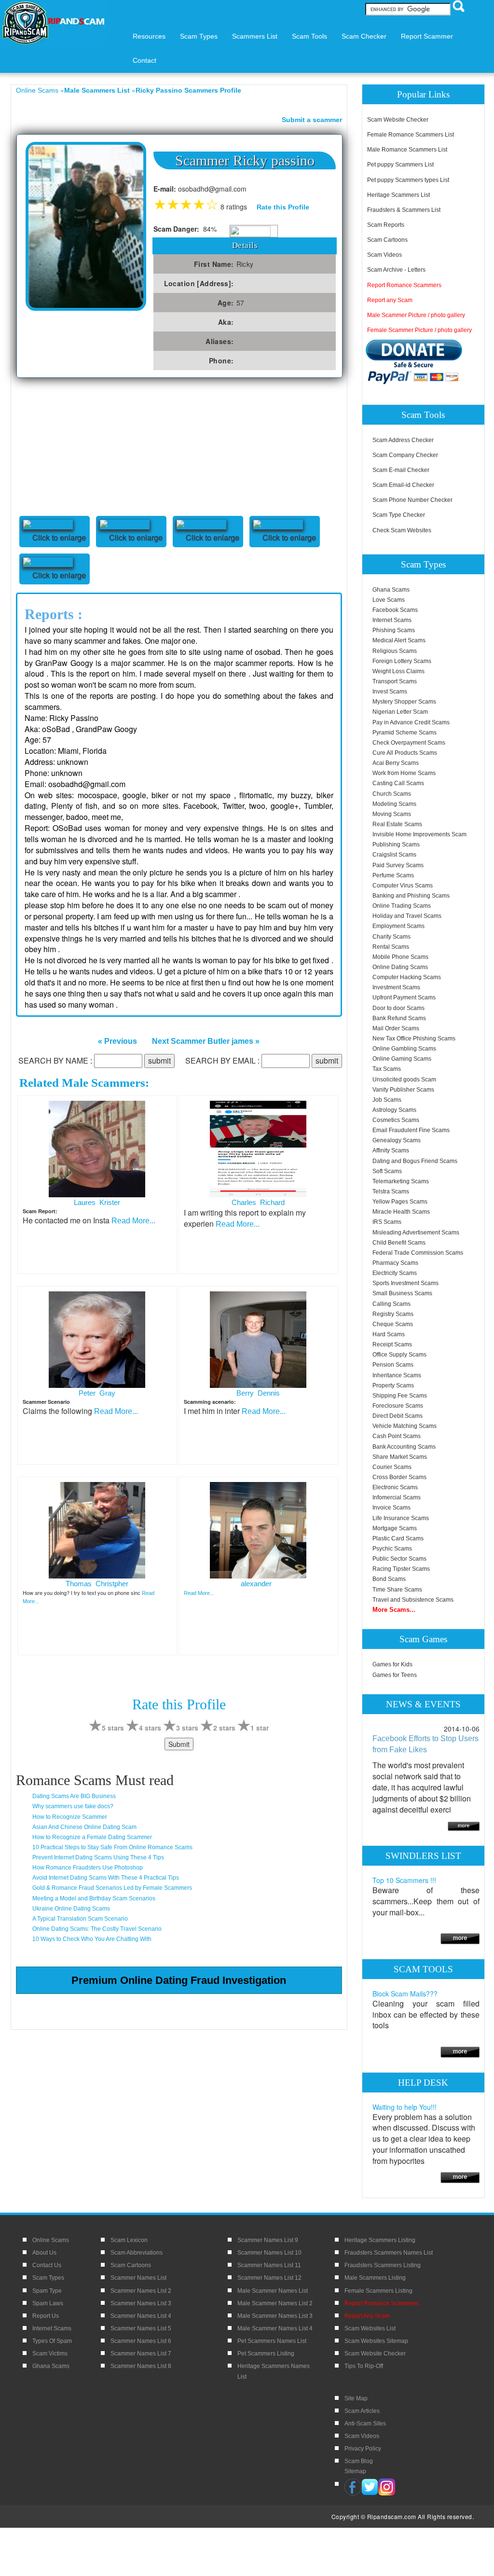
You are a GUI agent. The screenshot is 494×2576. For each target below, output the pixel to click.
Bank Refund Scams (399, 1018)
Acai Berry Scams (396, 763)
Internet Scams (392, 620)
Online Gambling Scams (404, 1049)
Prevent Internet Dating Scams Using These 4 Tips (98, 1857)
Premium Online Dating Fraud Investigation (179, 1980)
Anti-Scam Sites (365, 2424)
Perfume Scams (393, 875)
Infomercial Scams (397, 1497)
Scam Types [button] (199, 36)
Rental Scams (391, 947)
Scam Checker (364, 36)
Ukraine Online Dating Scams (71, 1909)
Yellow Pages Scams (400, 1202)
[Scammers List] (460, 1938)
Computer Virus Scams (403, 886)
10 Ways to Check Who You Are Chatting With (92, 1939)
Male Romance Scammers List (407, 150)
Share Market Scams (400, 1457)
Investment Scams (396, 987)
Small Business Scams (402, 1293)
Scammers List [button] (255, 36)
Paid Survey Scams (398, 865)
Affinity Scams (391, 1150)
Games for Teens (395, 1675)
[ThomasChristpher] (97, 1530)
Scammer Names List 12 (269, 2278)
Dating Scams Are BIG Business (74, 1796)
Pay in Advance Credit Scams (411, 722)
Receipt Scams (392, 1344)
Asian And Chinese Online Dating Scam (84, 1827)
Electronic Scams (395, 1487)
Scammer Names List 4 (141, 2316)
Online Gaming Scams (402, 1059)
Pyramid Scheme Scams (405, 733)
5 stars (113, 1728)
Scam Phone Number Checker (412, 500)
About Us (44, 2253)
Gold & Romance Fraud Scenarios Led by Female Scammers (112, 1888)
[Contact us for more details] (460, 2177)
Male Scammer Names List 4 (275, 2328)
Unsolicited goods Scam (404, 1080)
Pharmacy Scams (395, 1263)
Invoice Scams (391, 1508)
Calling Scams (391, 1304)
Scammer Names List (138, 2278)
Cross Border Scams (399, 1477)
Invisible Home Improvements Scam (419, 834)
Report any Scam (390, 300)
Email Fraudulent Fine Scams (411, 1130)
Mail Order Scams (396, 1028)
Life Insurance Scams (401, 1518)
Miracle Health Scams (401, 1212)
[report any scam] (415, 361)
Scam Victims (50, 2354)
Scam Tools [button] (309, 36)
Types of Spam (52, 2341)
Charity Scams (391, 937)
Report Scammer (427, 36)
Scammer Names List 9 (268, 2240)
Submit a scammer (312, 120)
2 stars (224, 1728)
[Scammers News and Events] (464, 1826)
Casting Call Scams (398, 783)
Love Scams (389, 600)
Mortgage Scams (395, 1528)
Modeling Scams (394, 804)
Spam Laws (48, 2303)
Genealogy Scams (397, 1140)
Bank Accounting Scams (404, 1447)
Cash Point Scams (397, 1436)
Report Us (46, 2316)
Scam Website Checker (398, 120)
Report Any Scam (367, 2316)
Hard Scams (389, 1334)
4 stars (150, 1728)
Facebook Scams (395, 610)
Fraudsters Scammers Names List (389, 2253)
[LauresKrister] (97, 1148)
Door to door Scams (398, 1008)
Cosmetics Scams (396, 1120)
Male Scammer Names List (273, 2291)
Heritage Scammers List (398, 195)
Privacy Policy (363, 2449)
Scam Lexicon (129, 2240)
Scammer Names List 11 (269, 2265)
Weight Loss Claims (398, 671)
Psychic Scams (392, 1549)
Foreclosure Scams (398, 1406)
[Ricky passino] (48, 526)
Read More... (133, 1221)
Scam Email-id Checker (403, 485)
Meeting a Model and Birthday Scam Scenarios (94, 1898)
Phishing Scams (394, 630)
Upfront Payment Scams (404, 997)
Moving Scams (392, 814)
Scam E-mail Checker (401, 470)
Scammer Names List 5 (141, 2328)
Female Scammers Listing (378, 2291)
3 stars (187, 1728)
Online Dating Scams (400, 967)
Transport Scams (395, 681)
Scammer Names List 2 (141, 2291)
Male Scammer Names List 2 (275, 2303)
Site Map (356, 2398)
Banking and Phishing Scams (411, 896)
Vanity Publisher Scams (403, 1090)
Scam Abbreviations (137, 2253)
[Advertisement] (179, 450)
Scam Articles (362, 2411)
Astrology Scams (394, 1110)
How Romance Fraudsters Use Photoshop (88, 1868)
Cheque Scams (393, 1324)
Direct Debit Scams (398, 1416)
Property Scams (393, 1385)
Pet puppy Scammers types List (408, 180)
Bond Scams (389, 1579)
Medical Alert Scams (399, 640)
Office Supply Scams (399, 1355)
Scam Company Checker (405, 455)
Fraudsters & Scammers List (404, 210)
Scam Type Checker (399, 515)
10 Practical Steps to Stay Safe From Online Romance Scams (112, 1847)
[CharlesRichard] (258, 1148)
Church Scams (392, 794)
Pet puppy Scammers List (400, 165)
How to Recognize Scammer (70, 1817)
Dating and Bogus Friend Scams (415, 1161)
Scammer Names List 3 (141, 2303)
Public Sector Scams (399, 1559)
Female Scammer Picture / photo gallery (419, 330)
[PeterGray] (97, 1339)
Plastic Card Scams (398, 1538)
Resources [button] (149, 36)
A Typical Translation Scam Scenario (80, 1919)
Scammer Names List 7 (141, 2354)
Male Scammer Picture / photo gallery (416, 315)
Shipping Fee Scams (400, 1396)
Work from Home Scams (404, 773)
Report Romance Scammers (404, 285)
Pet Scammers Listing (266, 2354)
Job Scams (387, 1100)
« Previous (117, 1041)
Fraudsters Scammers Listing (383, 2265)
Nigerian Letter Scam (400, 712)
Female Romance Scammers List (411, 135)
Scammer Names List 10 (269, 2253)
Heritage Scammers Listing (380, 2240)
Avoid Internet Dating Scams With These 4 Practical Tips (106, 1878)
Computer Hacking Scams (407, 977)
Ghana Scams (391, 590)
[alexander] (258, 1530)
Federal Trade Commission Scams (418, 1253)
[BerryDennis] (258, 1339)
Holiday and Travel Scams (407, 916)
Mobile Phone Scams (400, 957)
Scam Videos (384, 255)
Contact (144, 60)
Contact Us (47, 2265)
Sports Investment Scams (405, 1283)
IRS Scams (387, 1222)
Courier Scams (392, 1467)
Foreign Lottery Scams (402, 661)
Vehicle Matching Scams (405, 1426)
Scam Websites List (370, 2328)
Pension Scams (393, 1365)
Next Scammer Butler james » (206, 1041)
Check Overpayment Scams (409, 743)
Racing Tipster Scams (401, 1569)
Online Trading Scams (402, 906)
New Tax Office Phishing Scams (414, 1039)
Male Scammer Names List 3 (275, 2316)
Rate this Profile (283, 207)
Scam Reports (386, 225)
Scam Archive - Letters (396, 270)
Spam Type (47, 2291)
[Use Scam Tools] (460, 2051)
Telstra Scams (391, 1191)
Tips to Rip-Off (364, 2366)
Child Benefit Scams (399, 1243)
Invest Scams (390, 692)
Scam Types (48, 2278)
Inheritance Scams (397, 1375)
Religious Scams (395, 651)
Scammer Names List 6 (141, 2341)
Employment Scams (398, 926)
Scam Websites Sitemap (376, 2341)
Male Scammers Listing (375, 2278)
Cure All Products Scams (405, 753)
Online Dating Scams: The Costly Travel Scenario (97, 1929)
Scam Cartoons (387, 240)
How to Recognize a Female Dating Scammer (92, 1837)
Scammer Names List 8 (141, 2366)
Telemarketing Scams (401, 1181)
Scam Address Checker (403, 440)
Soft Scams (387, 1171)
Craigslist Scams (394, 855)
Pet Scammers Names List (272, 2341)
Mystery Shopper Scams (404, 702)
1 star (260, 1728)
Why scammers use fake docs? (73, 1806)
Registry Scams (393, 1314)
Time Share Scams (397, 1590)
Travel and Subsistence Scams (413, 1600)
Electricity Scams (395, 1273)
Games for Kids (392, 1664)
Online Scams (37, 90)
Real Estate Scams (397, 824)
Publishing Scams (396, 845)
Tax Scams (387, 1069)
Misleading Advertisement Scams (416, 1233)
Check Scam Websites (402, 530)
